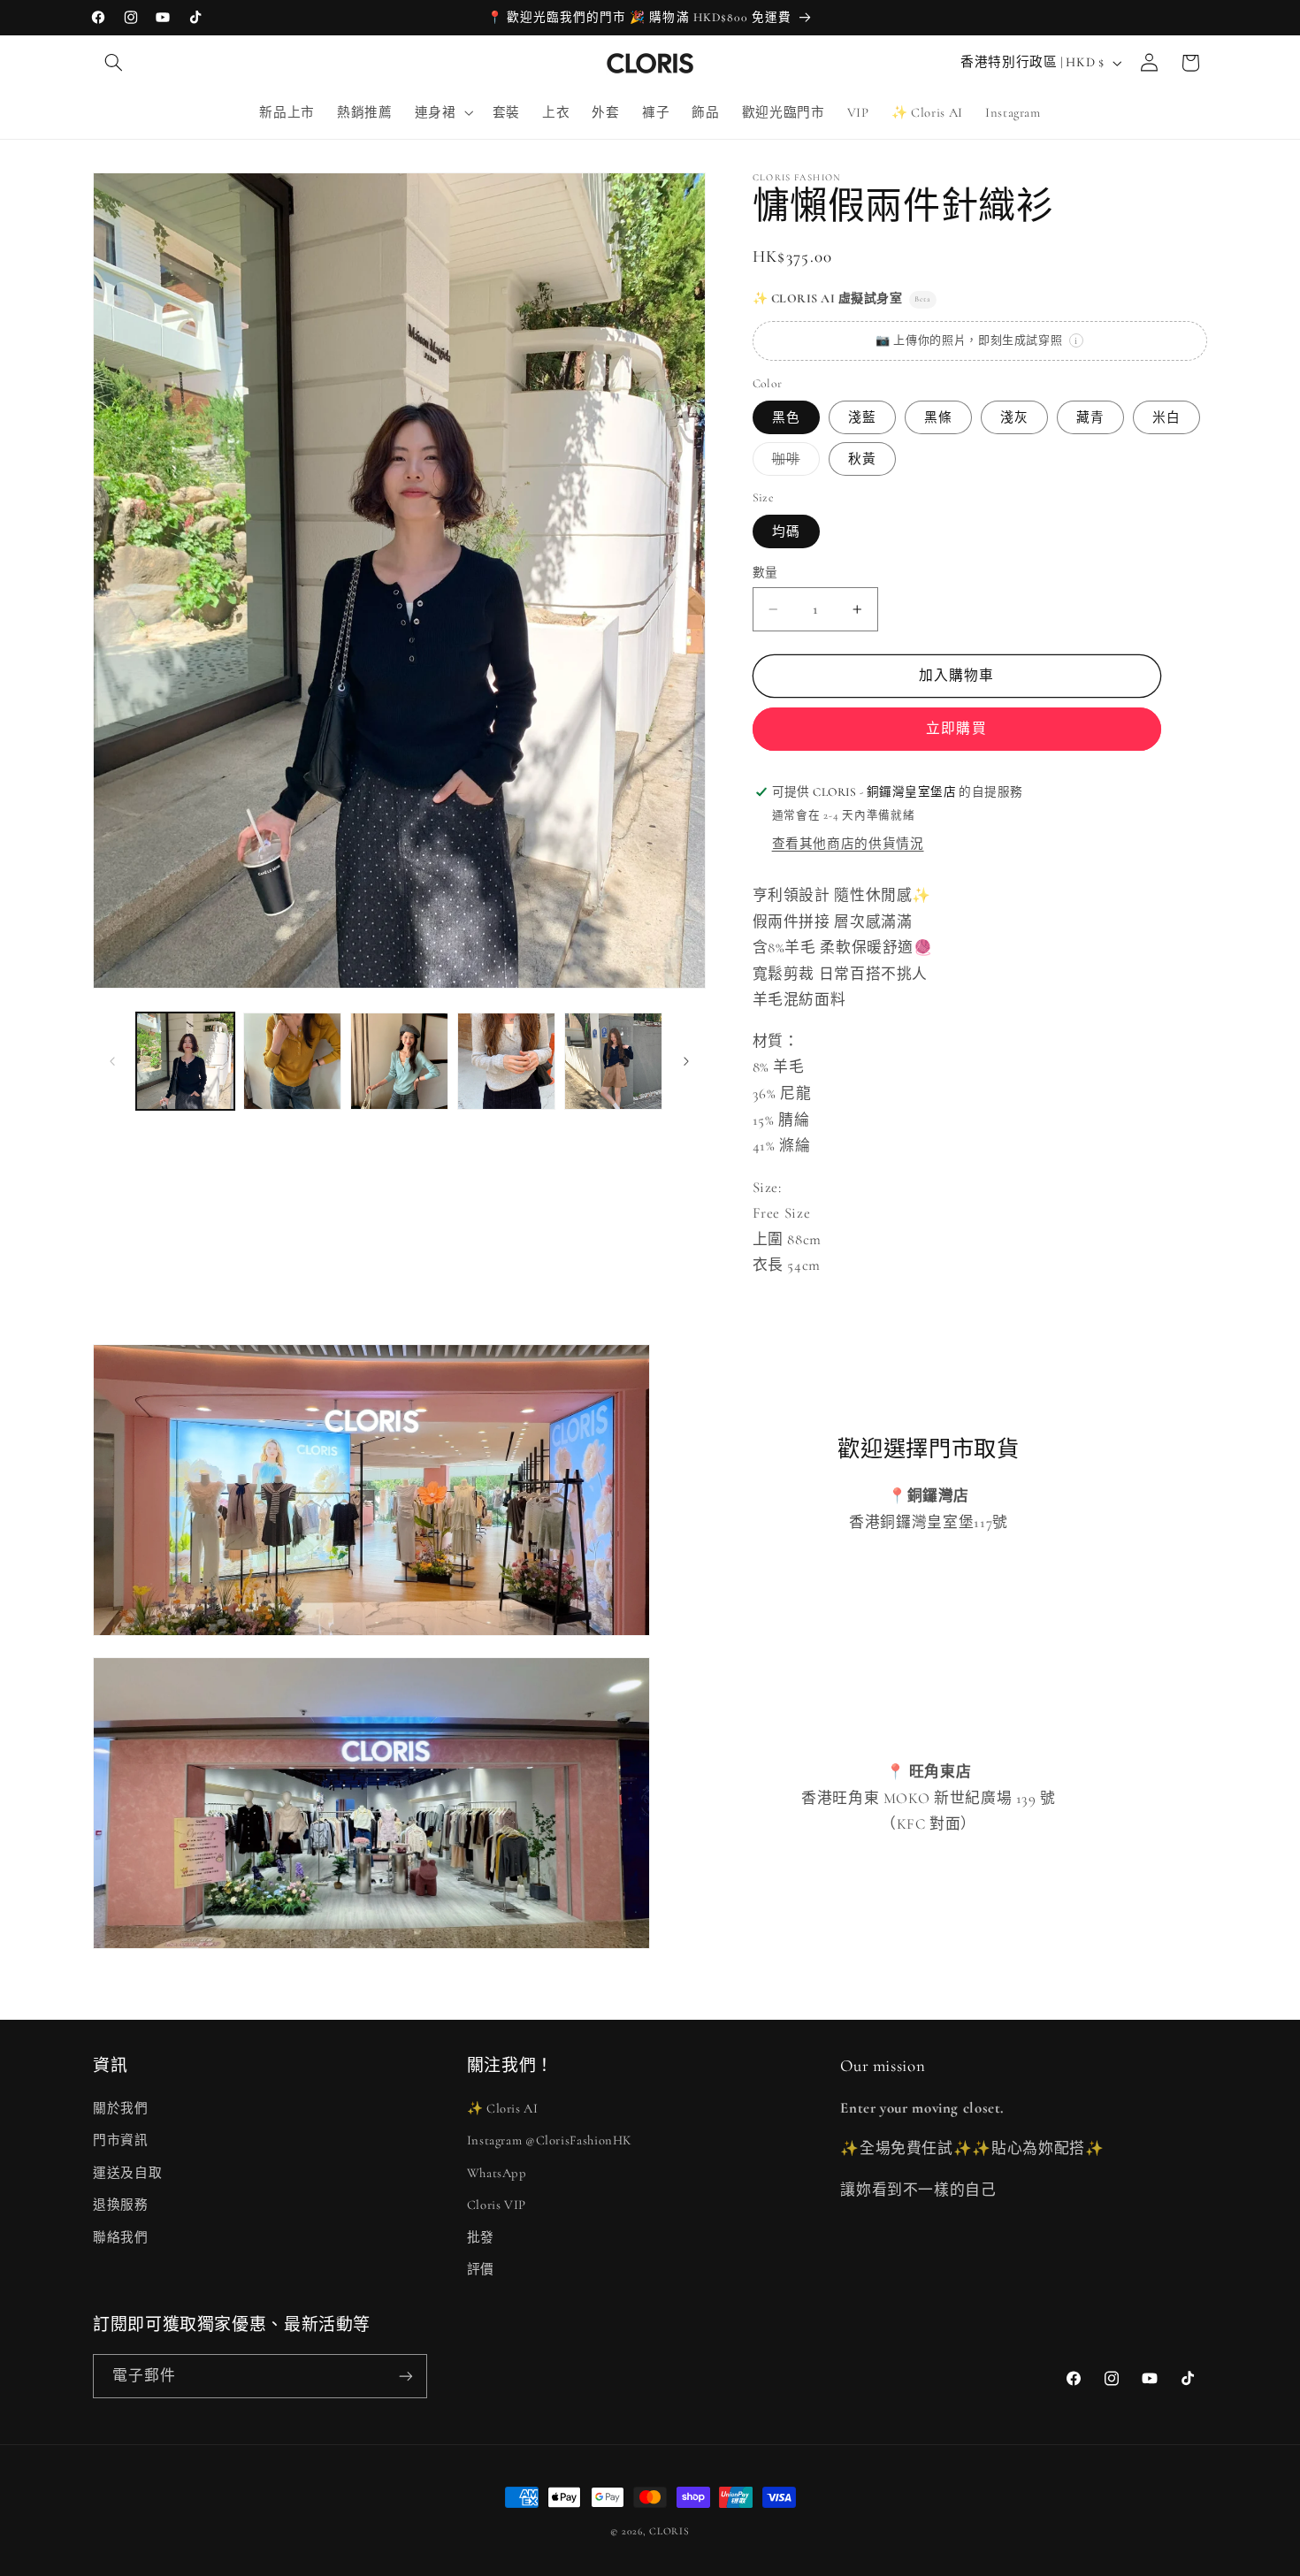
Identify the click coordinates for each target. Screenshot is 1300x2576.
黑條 (938, 417)
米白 (1166, 417)
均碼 (786, 531)
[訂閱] (406, 2376)
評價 (481, 2269)
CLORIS (669, 2531)
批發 (481, 2237)
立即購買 (956, 729)
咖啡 (793, 463)
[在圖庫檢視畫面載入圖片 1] (185, 1062)
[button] (113, 63)
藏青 (1090, 417)
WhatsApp (497, 2173)
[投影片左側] (112, 1061)
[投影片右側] (686, 1061)
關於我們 (121, 2108)
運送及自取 (127, 2173)
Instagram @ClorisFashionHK (550, 2140)
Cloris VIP (497, 2205)
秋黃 (862, 459)
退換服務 (121, 2205)
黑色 (786, 417)
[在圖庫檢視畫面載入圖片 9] (292, 1062)
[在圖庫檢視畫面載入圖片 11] (506, 1062)
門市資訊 (121, 2140)
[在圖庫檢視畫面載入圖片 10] (399, 1062)
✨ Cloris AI (503, 2108)
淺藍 (862, 417)
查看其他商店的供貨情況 (848, 844)
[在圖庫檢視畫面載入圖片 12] (613, 1062)
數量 (765, 573)
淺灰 (1014, 417)
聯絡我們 (121, 2237)
